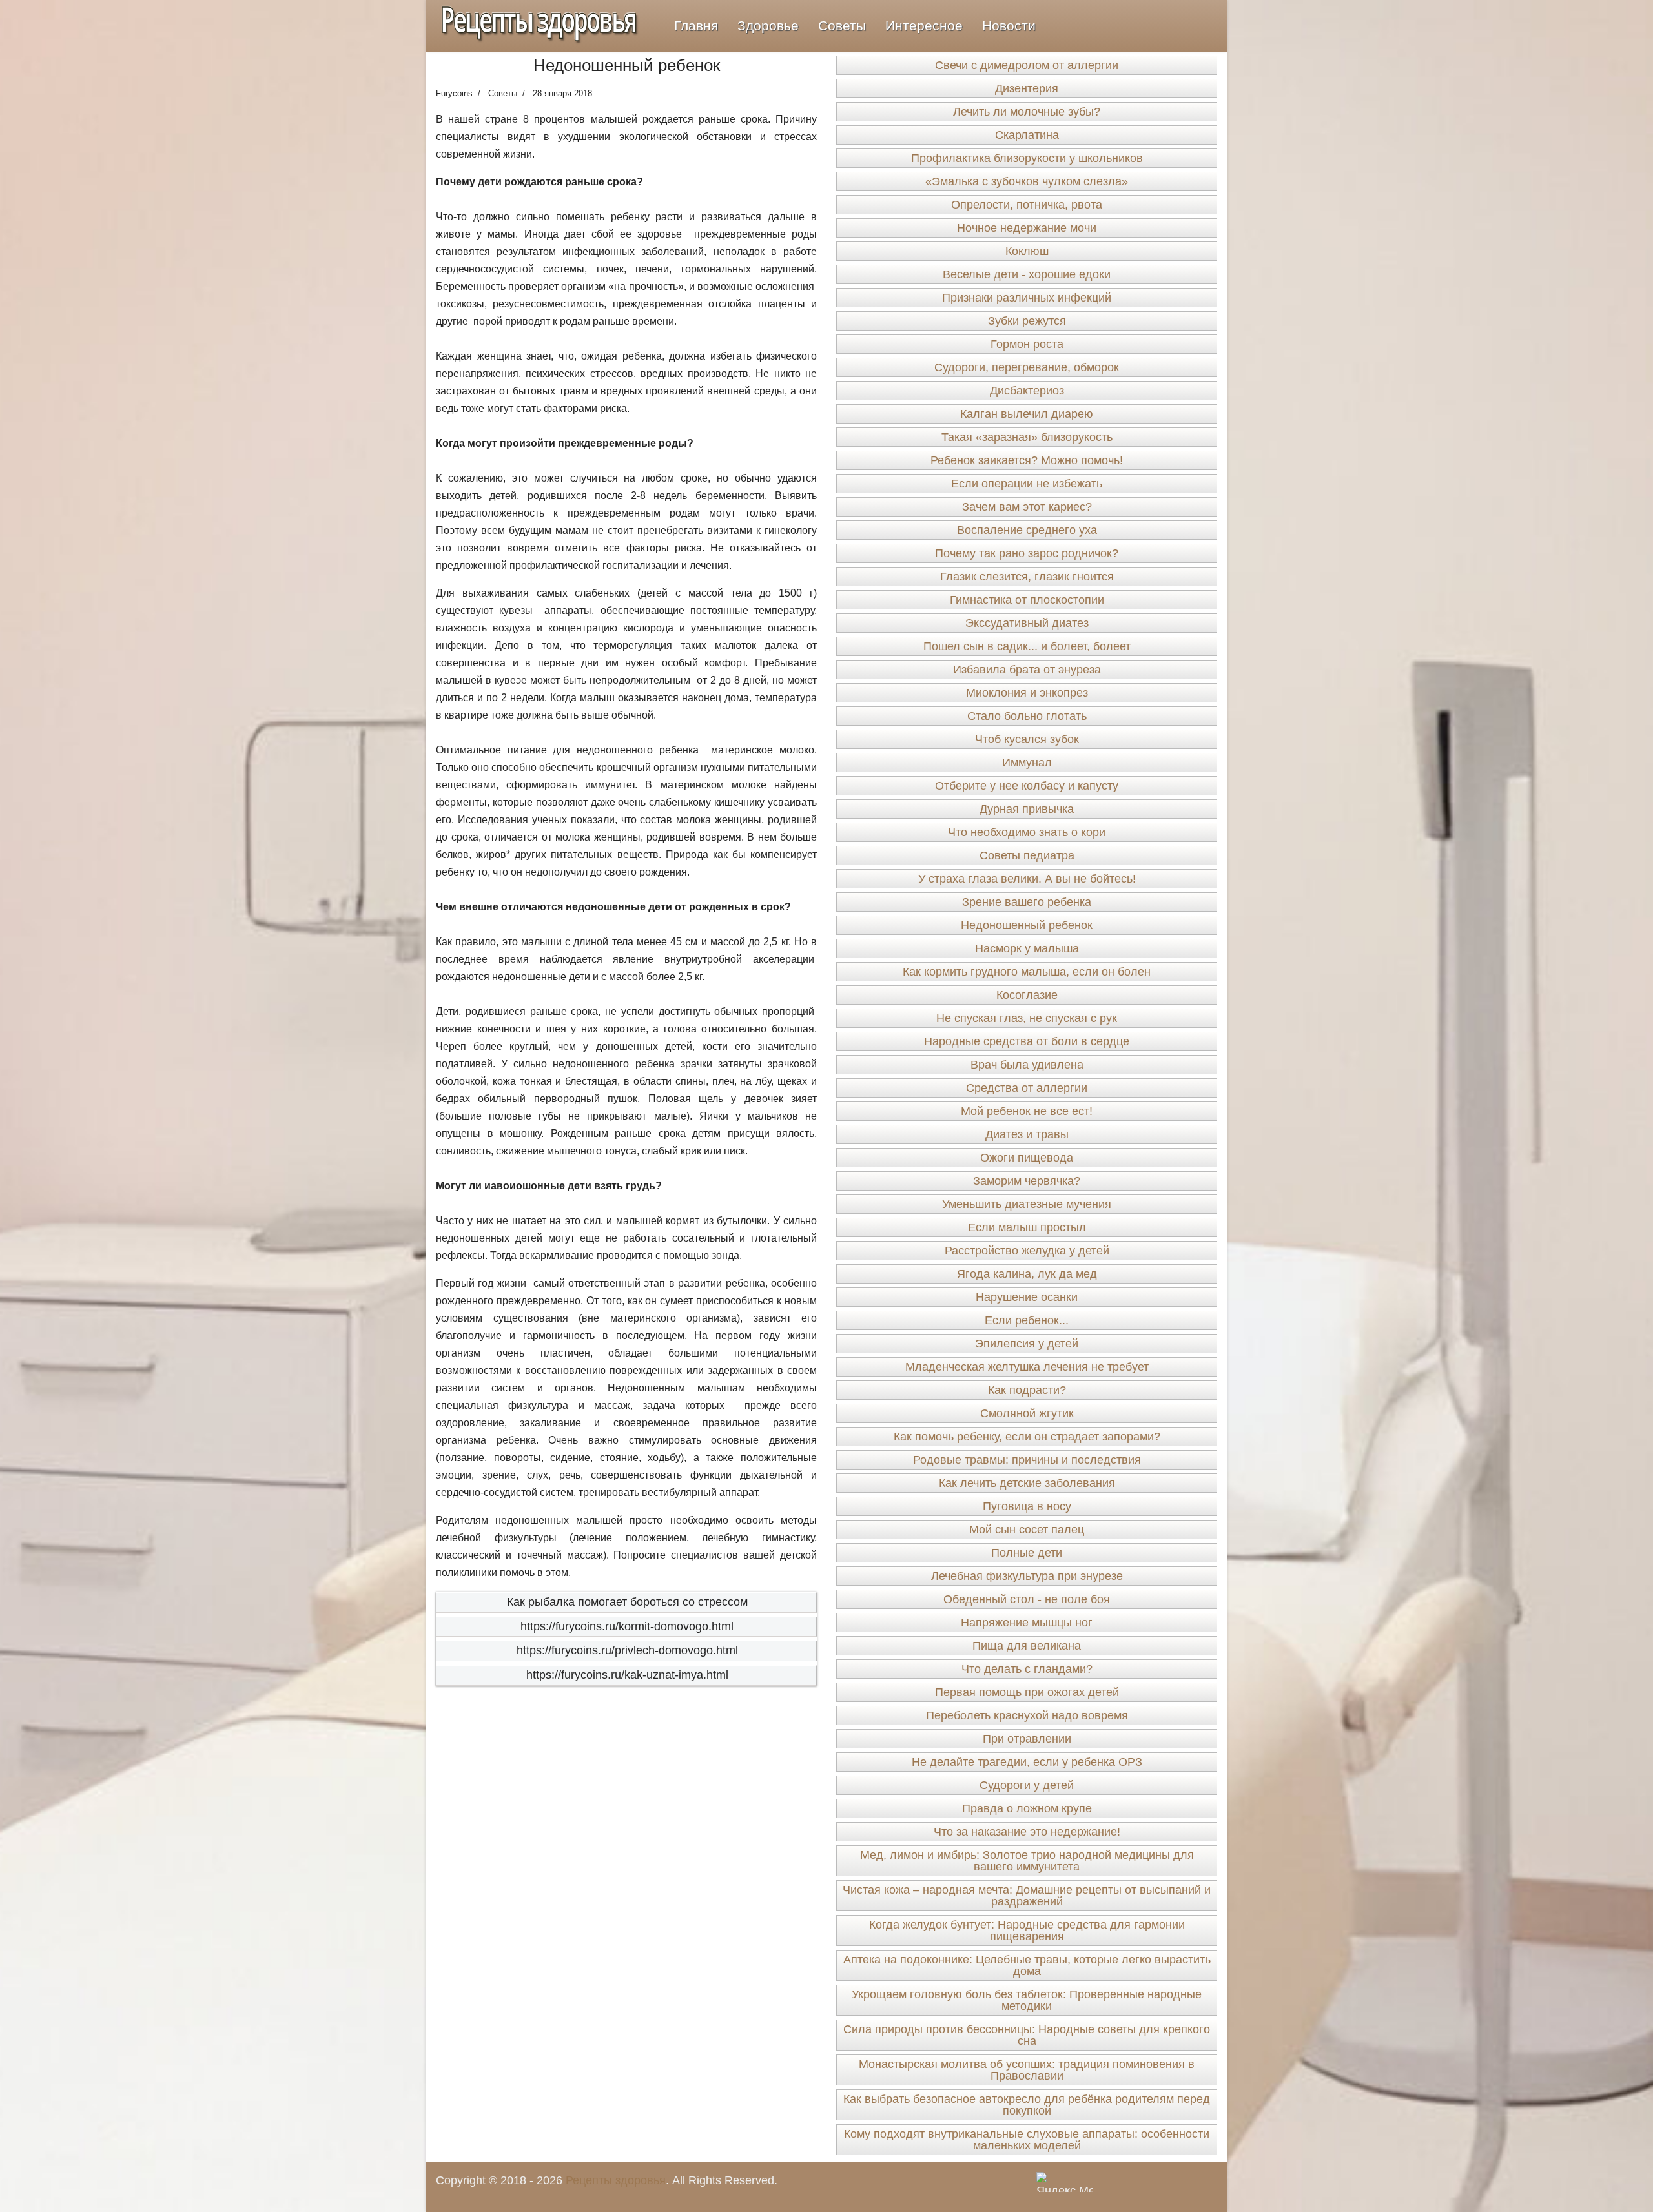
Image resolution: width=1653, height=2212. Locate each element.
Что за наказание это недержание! (1027, 1832)
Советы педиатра (1027, 855)
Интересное (924, 26)
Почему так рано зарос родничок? (1027, 553)
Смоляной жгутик (1027, 1413)
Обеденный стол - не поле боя (1027, 1599)
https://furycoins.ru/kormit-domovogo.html (627, 1626)
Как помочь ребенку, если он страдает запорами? (1027, 1437)
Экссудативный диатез (1027, 623)
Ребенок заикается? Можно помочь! (1027, 460)
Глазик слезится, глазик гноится (1027, 577)
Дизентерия (1027, 88)
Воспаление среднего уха (1027, 530)
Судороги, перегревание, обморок (1027, 367)
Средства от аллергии (1027, 1088)
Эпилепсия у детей (1027, 1344)
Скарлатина (1027, 135)
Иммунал (1027, 763)
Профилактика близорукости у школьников (1027, 158)
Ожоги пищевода (1027, 1158)
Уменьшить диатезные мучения (1027, 1204)
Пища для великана (1027, 1646)
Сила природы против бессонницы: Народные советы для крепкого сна (1027, 2035)
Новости (1009, 26)
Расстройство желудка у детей (1027, 1251)
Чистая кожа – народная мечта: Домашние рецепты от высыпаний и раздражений (1027, 1896)
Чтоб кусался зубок (1027, 739)
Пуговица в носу (1027, 1506)
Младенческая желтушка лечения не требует (1027, 1367)
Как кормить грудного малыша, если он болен (1027, 972)
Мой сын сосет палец (1027, 1530)
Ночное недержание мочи (1027, 228)
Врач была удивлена (1027, 1065)
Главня (696, 26)
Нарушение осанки (1027, 1297)
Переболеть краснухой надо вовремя (1027, 1715)
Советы (842, 26)
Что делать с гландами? (1027, 1669)
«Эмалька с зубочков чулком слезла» (1027, 181)
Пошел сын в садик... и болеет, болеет (1027, 646)
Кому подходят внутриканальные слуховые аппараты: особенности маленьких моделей (1027, 2140)
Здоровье (768, 26)
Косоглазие (1027, 995)
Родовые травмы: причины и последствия (1027, 1460)
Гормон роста (1027, 344)
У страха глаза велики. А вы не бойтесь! (1027, 879)
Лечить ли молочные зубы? (1027, 112)
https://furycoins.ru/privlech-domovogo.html (627, 1650)
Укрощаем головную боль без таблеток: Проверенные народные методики (1027, 2000)
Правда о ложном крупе (1027, 1808)
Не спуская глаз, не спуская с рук (1027, 1018)
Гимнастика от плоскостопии (1027, 600)
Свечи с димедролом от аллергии (1027, 65)
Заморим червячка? (1027, 1181)
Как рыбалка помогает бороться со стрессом (627, 1602)
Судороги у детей (1027, 1785)
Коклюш (1027, 251)
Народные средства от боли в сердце (1027, 1041)
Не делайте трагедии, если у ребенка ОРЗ (1027, 1762)
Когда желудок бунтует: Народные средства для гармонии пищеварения (1027, 1930)
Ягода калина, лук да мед (1027, 1274)
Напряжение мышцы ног (1027, 1623)
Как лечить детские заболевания (1027, 1483)
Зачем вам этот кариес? (1027, 507)
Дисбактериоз (1027, 391)
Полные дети (1027, 1553)
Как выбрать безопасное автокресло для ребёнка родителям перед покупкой (1027, 2105)
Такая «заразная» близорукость (1027, 437)
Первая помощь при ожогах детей (1027, 1692)
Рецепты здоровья (616, 2180)
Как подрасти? (1027, 1390)
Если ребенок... (1027, 1320)
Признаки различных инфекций (1027, 298)
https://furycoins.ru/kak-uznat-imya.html (627, 1675)
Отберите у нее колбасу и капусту (1027, 786)
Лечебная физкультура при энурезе (1027, 1576)
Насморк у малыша (1027, 948)
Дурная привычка (1027, 809)
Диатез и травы (1027, 1134)
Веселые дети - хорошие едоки (1027, 274)
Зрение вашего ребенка (1027, 902)
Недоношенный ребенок (1027, 925)
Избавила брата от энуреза (1027, 670)
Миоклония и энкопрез (1027, 693)
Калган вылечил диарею (1027, 414)
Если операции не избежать (1027, 484)
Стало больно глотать (1027, 716)
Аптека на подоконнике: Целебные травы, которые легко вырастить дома (1027, 1965)
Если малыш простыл (1027, 1227)
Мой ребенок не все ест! (1027, 1111)
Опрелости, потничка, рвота (1027, 205)
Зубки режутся (1027, 321)
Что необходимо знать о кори (1027, 832)
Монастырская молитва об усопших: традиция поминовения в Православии (1027, 2070)
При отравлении (1027, 1739)
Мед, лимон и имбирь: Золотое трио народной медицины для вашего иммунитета (1027, 1861)
